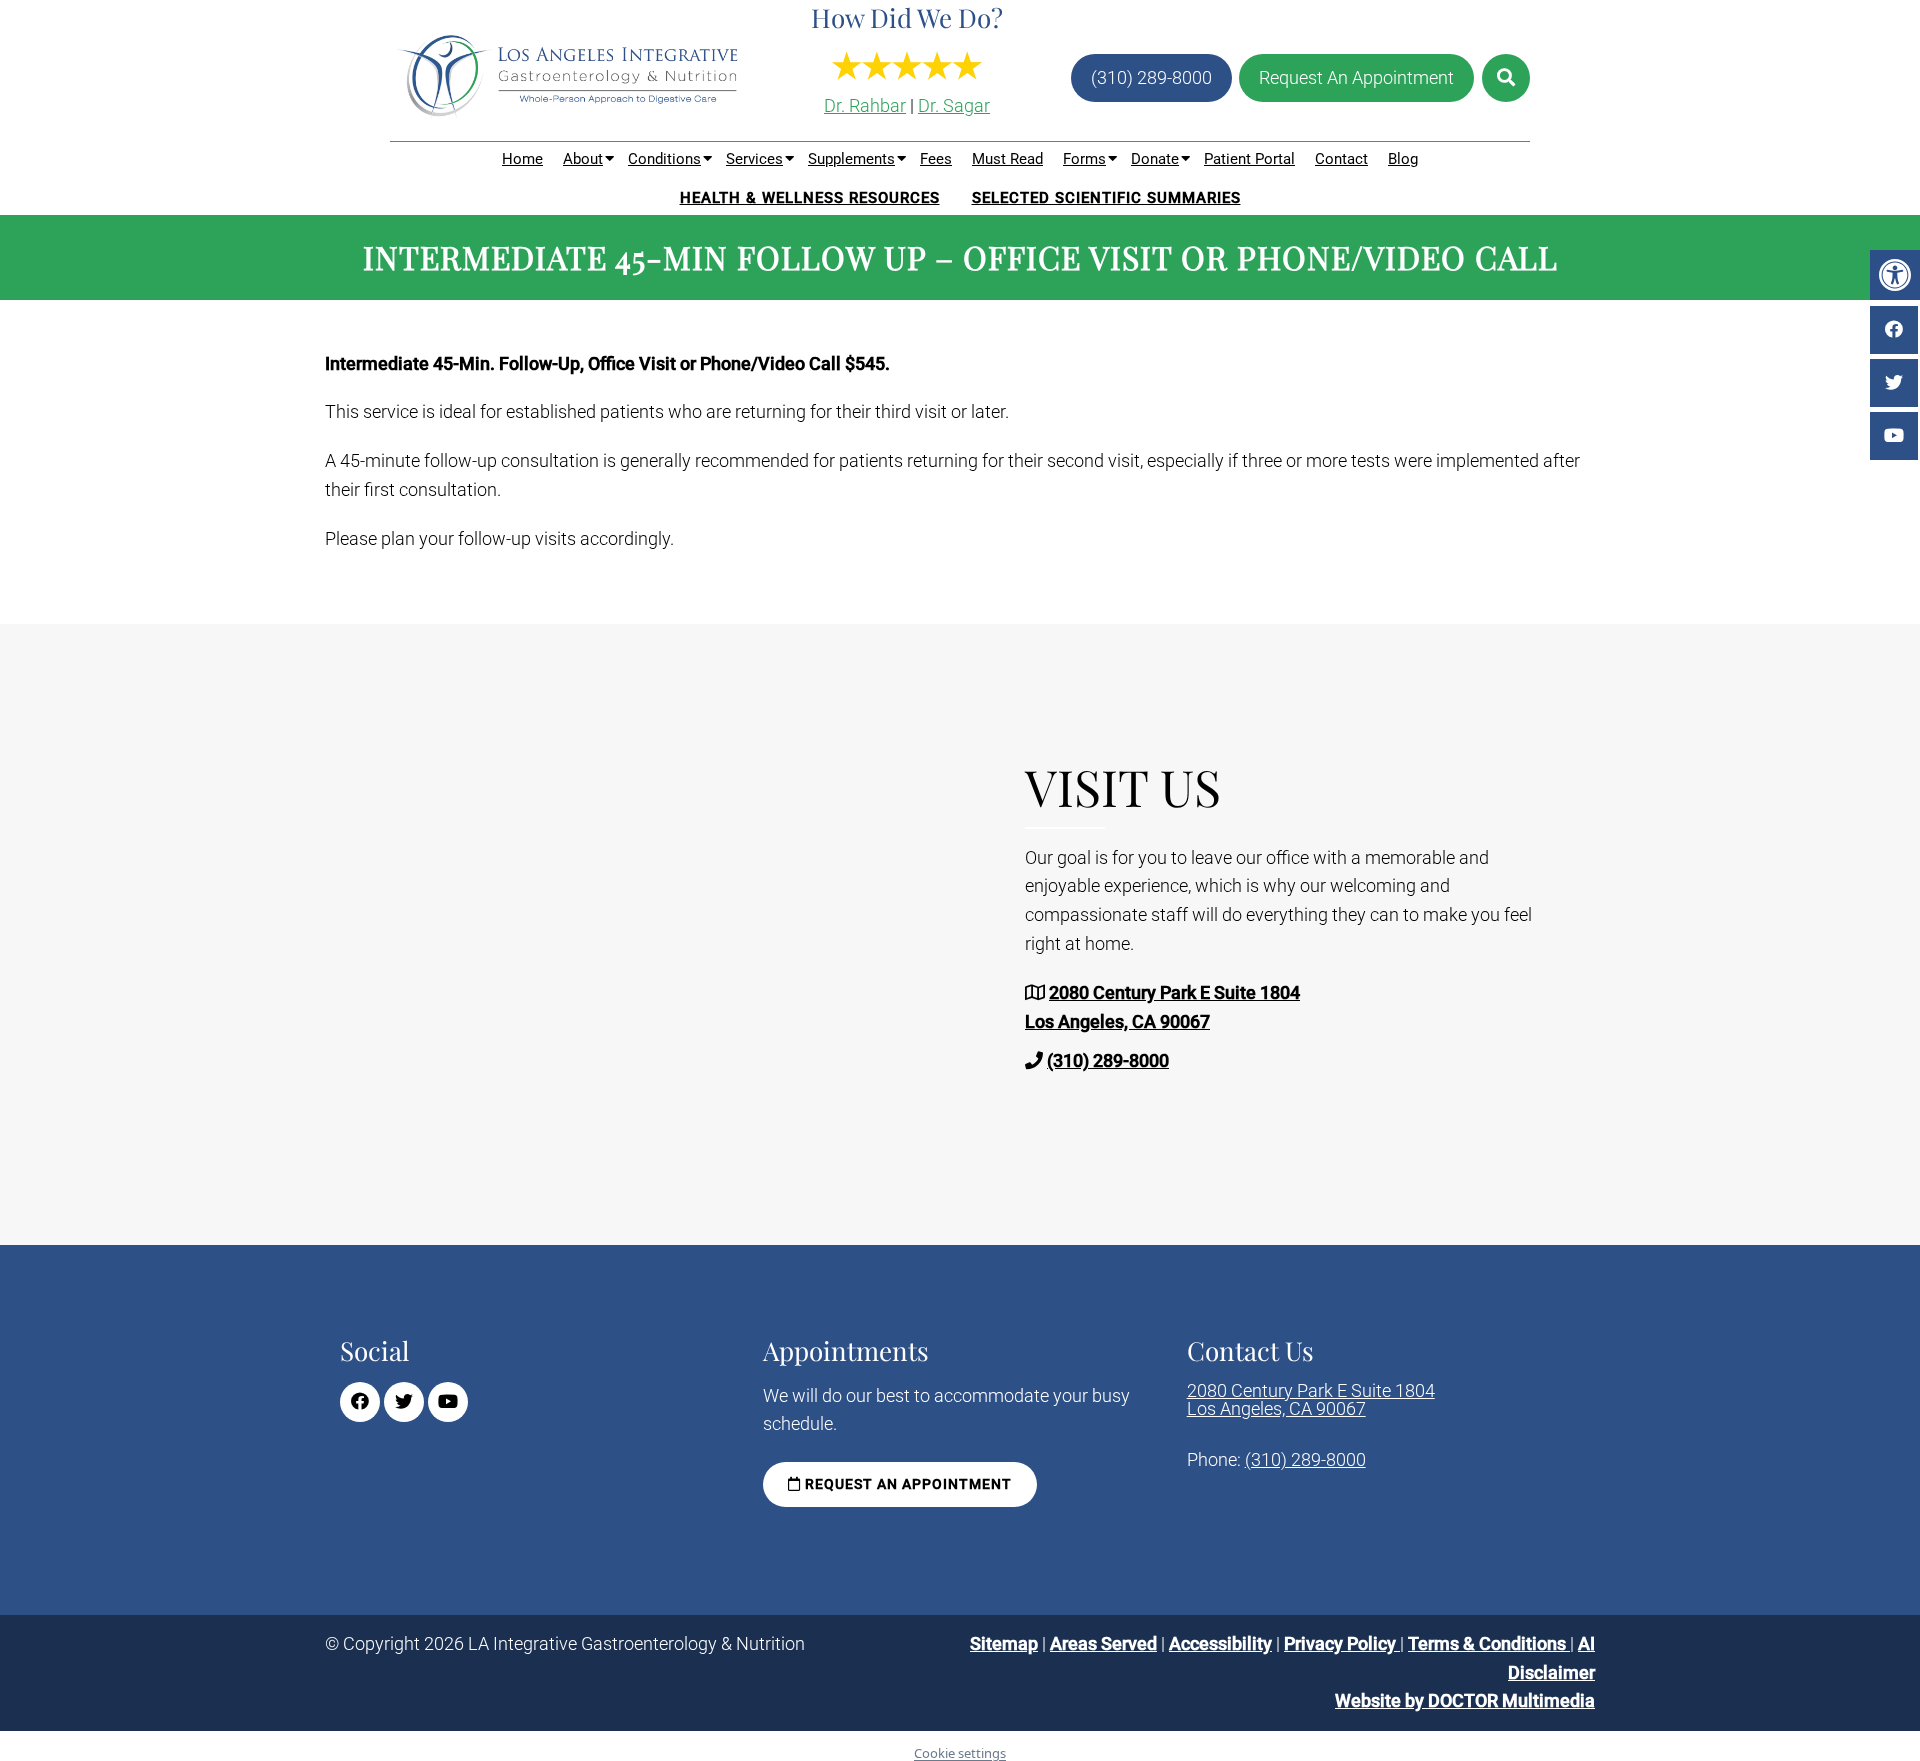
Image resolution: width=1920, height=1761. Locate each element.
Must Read (1007, 159)
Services (754, 159)
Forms (1084, 159)
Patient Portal (1249, 159)
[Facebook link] (360, 1402)
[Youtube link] (448, 1402)
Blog (1403, 159)
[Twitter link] (404, 1402)
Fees (936, 159)
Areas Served (1103, 1643)
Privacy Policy (1342, 1643)
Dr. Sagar (954, 105)
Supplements (851, 159)
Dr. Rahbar (865, 105)
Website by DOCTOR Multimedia (1465, 1700)
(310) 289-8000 (1151, 77)
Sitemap (1004, 1643)
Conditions (664, 159)
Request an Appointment (906, 1484)
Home (522, 159)
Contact (1341, 159)
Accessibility (1220, 1643)
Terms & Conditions (1489, 1643)
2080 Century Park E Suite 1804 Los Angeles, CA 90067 (1311, 1400)
